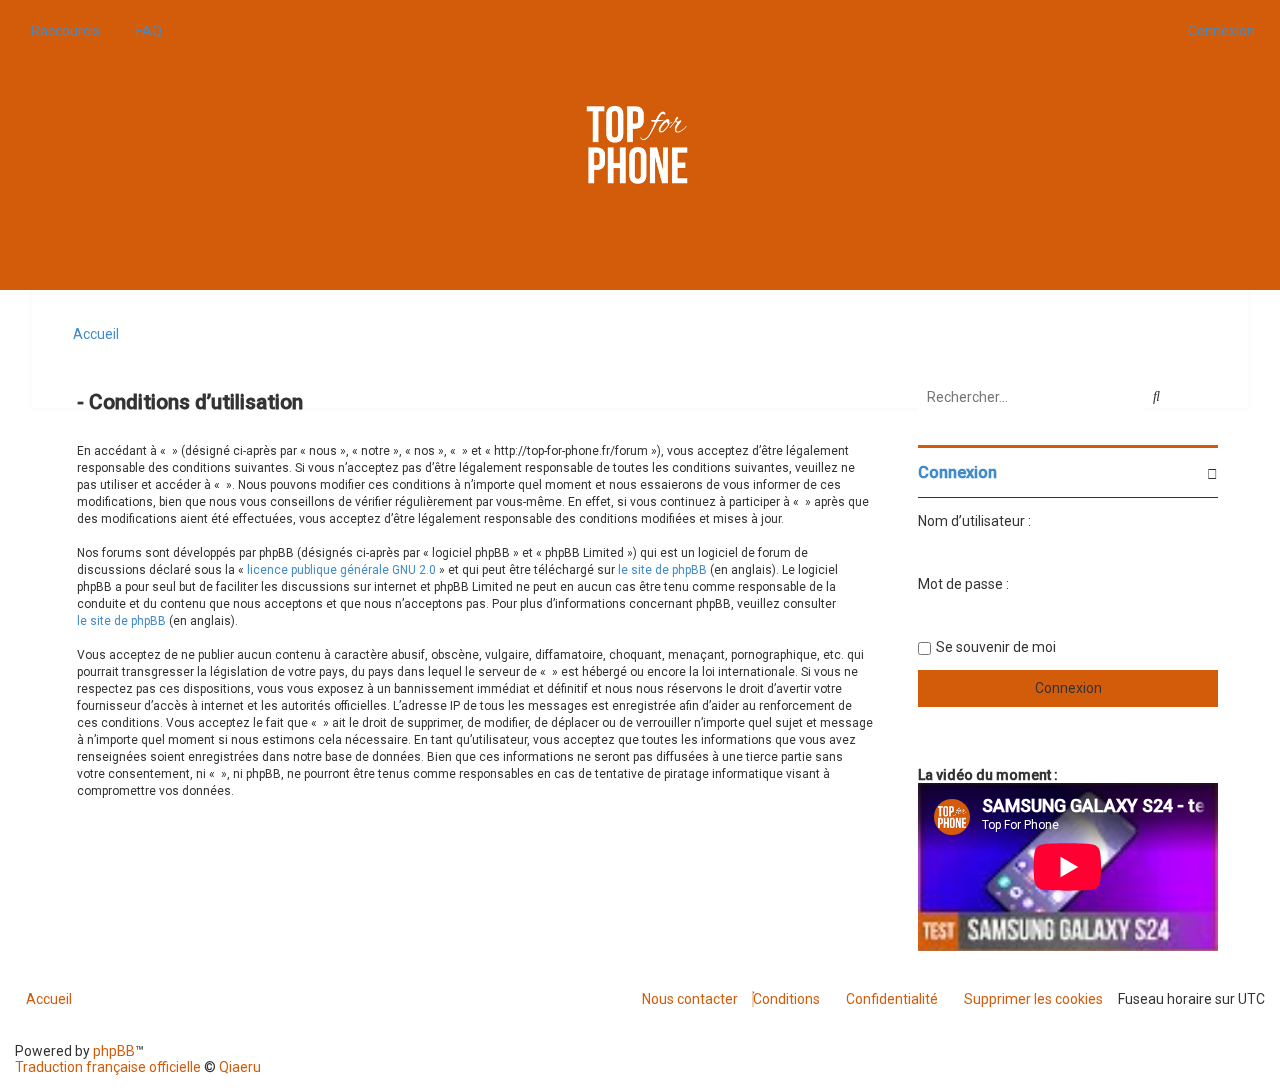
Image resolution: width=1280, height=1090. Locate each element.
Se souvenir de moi (996, 647)
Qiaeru (240, 1067)
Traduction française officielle (108, 1067)
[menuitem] (143, 31)
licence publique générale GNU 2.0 (341, 570)
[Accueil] (640, 145)
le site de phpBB (662, 570)
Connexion (957, 472)
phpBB (114, 1051)
